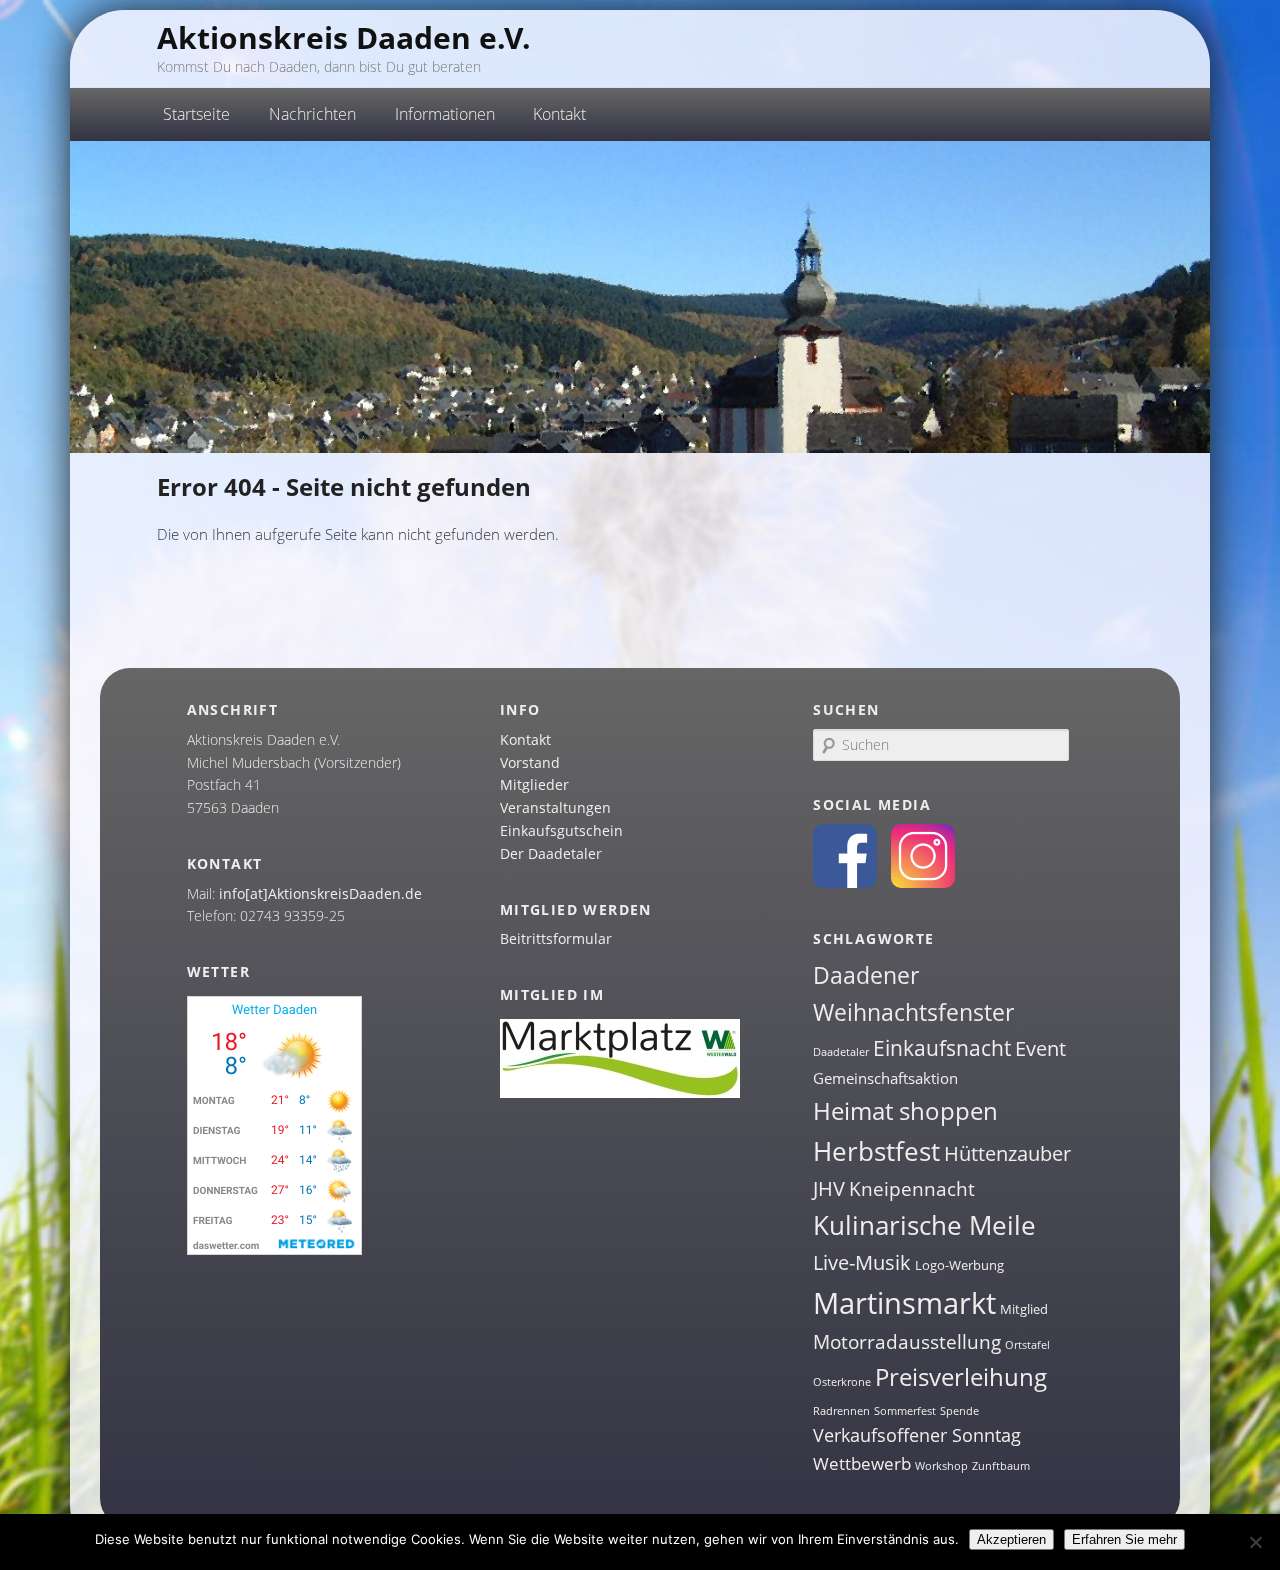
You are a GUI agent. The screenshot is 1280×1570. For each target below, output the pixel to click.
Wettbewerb (862, 1463)
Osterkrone (842, 1382)
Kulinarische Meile (924, 1225)
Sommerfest (905, 1411)
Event (1040, 1048)
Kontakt (525, 739)
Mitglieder (534, 784)
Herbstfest (876, 1151)
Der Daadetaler (551, 853)
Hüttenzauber (1007, 1153)
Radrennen (841, 1411)
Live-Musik (862, 1262)
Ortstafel (1027, 1345)
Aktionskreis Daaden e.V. (344, 37)
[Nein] (1255, 1542)
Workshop (941, 1466)
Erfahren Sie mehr (1124, 1539)
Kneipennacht (912, 1189)
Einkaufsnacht (942, 1047)
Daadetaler (841, 1052)
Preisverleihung (961, 1376)
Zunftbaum (1001, 1466)
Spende (959, 1411)
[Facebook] (845, 882)
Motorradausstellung (907, 1342)
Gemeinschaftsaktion (885, 1078)
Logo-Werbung (959, 1265)
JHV (829, 1188)
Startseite (196, 114)
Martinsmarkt (904, 1303)
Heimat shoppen (905, 1110)
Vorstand (530, 762)
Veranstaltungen (555, 807)
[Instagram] (923, 882)
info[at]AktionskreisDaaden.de (320, 893)
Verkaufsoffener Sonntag (917, 1435)
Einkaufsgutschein (561, 830)
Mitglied (1024, 1309)
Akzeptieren (1011, 1539)
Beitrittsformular (556, 938)
